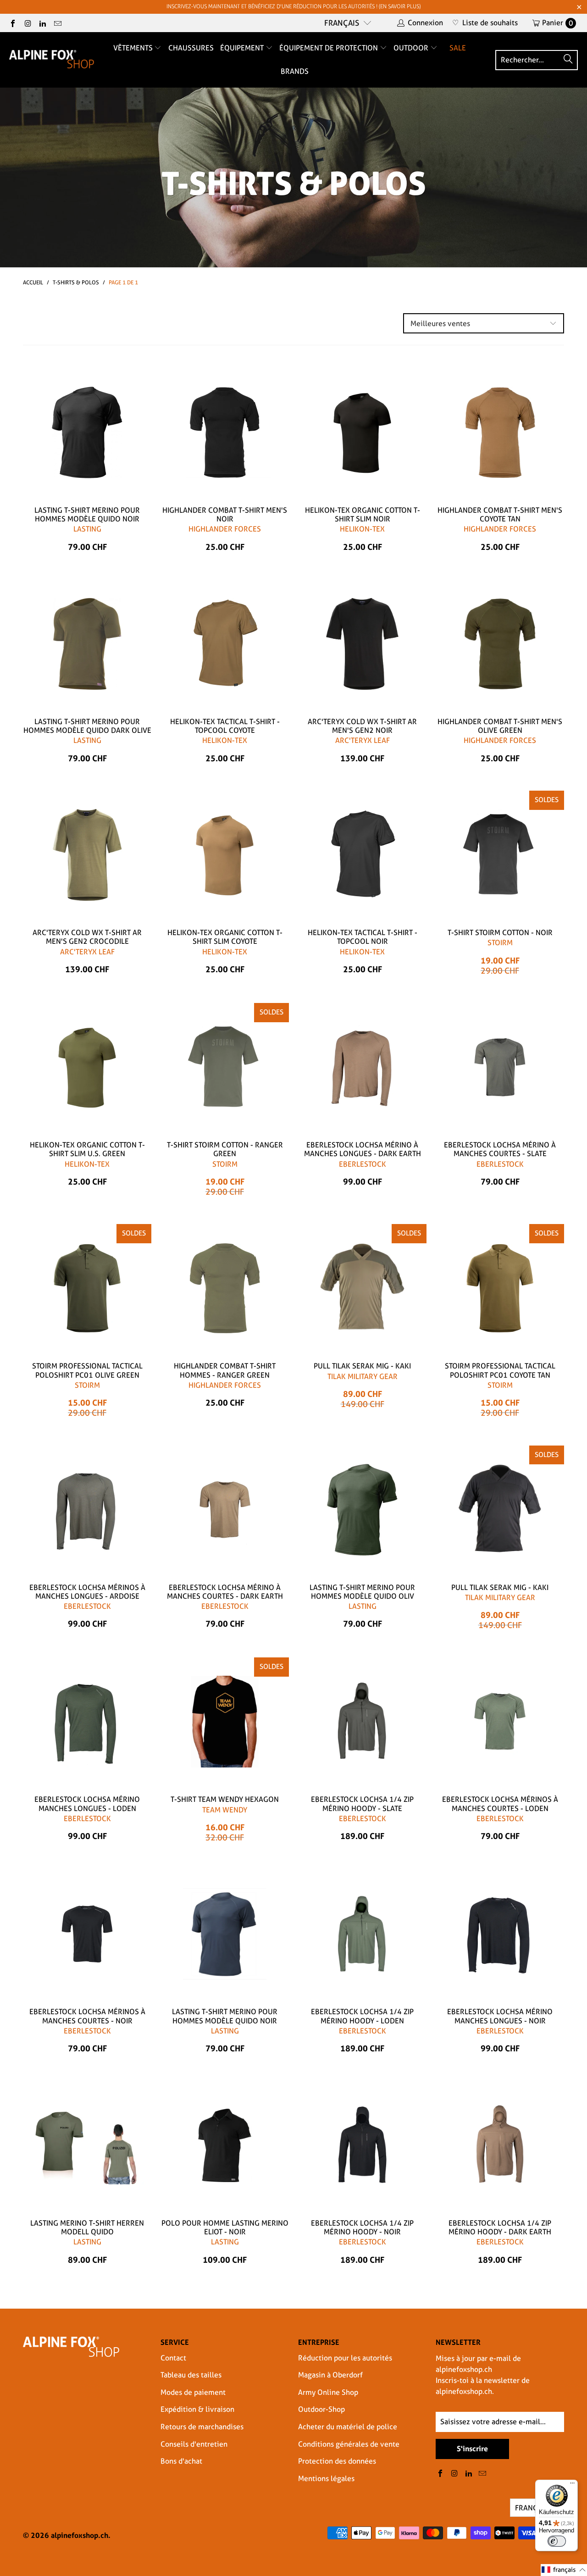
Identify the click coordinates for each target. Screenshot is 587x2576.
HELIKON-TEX (362, 529)
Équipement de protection (329, 48)
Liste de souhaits (485, 23)
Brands (295, 71)
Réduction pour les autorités (345, 2358)
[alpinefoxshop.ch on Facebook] (12, 23)
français (342, 23)
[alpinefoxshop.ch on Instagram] (27, 23)
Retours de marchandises (202, 2427)
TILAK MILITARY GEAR (363, 1377)
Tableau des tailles (191, 2375)
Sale (458, 48)
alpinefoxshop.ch (80, 2535)
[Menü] (572, 2485)
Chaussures (191, 48)
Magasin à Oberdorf (330, 2375)
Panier (558, 23)
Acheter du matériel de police (348, 2427)
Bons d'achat (181, 2461)
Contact (173, 2358)
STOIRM (500, 943)
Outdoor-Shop (321, 2409)
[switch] (557, 2541)
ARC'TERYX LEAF (363, 740)
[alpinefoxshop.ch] (52, 60)
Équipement (243, 48)
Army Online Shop (328, 2392)
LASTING (87, 529)
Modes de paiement (193, 2392)
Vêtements (134, 48)
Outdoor (412, 48)
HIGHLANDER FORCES (225, 529)
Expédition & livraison (197, 2409)
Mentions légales (326, 2479)
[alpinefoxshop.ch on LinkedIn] (42, 23)
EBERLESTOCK (363, 1164)
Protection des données (337, 2461)
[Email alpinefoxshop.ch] (57, 23)
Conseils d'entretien (194, 2444)
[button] (564, 2570)
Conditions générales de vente (349, 2444)
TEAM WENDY (225, 1810)
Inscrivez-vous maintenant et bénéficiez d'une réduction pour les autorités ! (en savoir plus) (293, 6)
